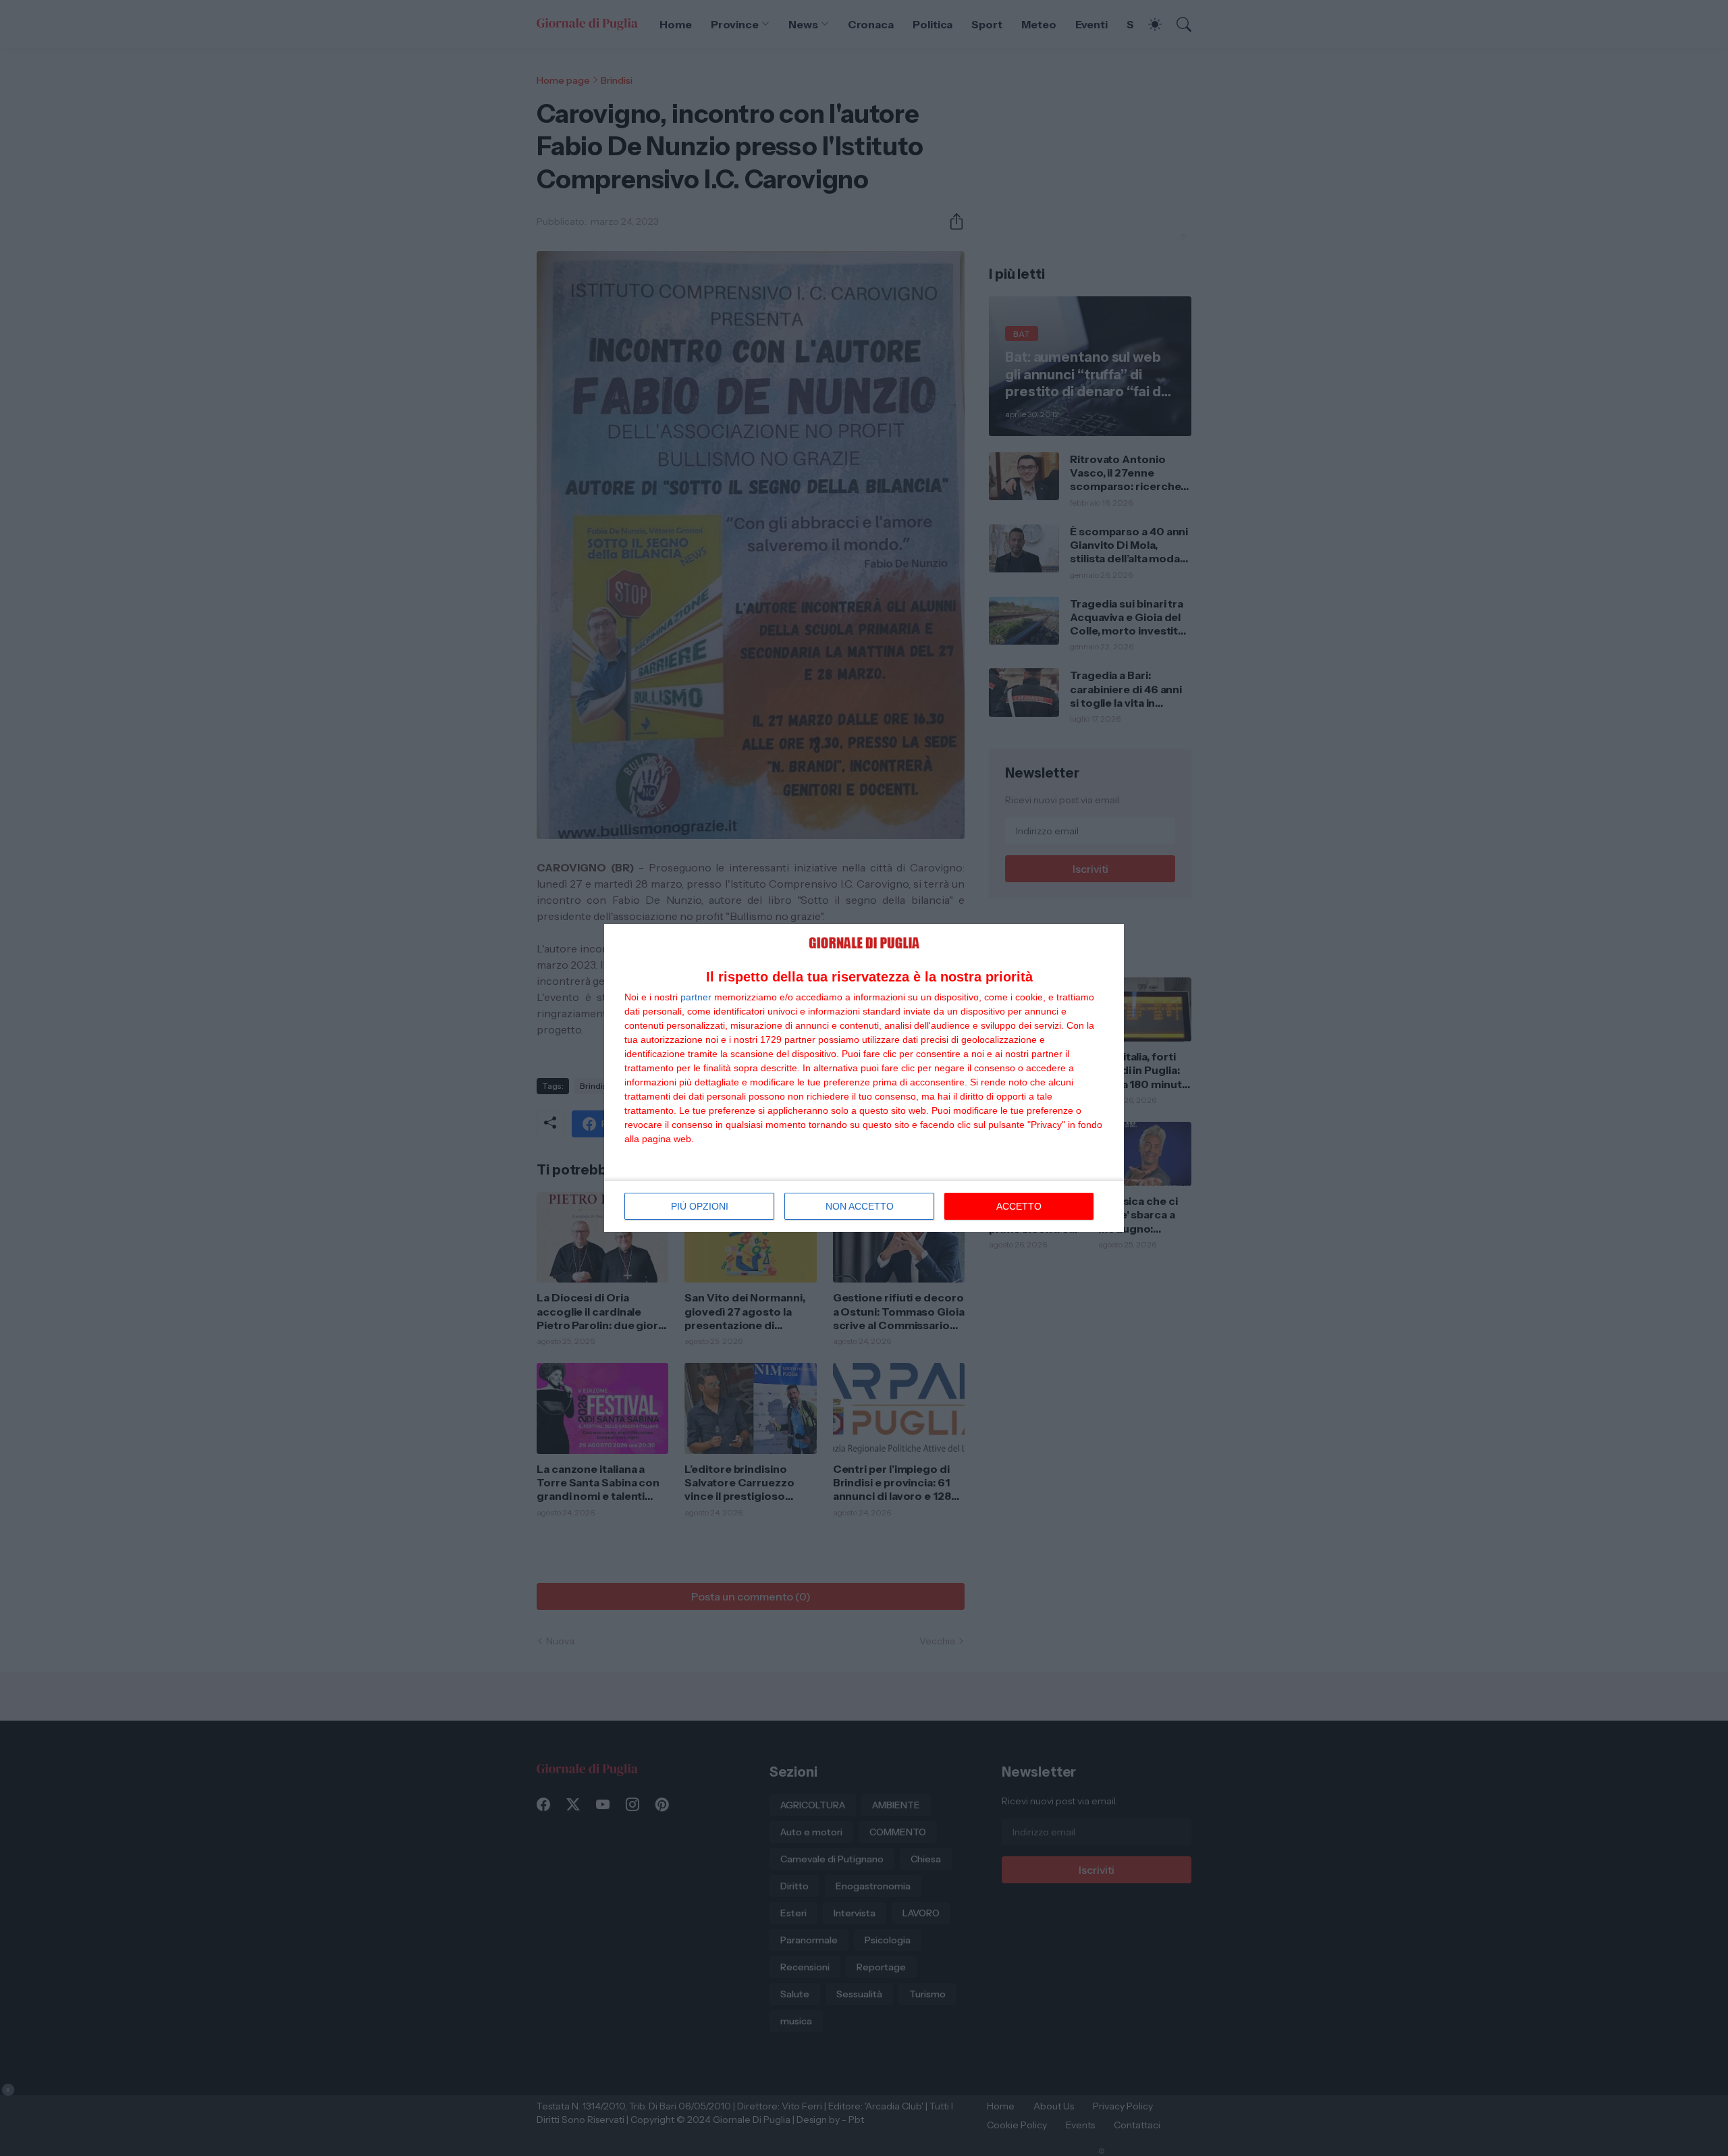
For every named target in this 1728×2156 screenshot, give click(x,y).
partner (696, 997)
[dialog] (864, 1078)
